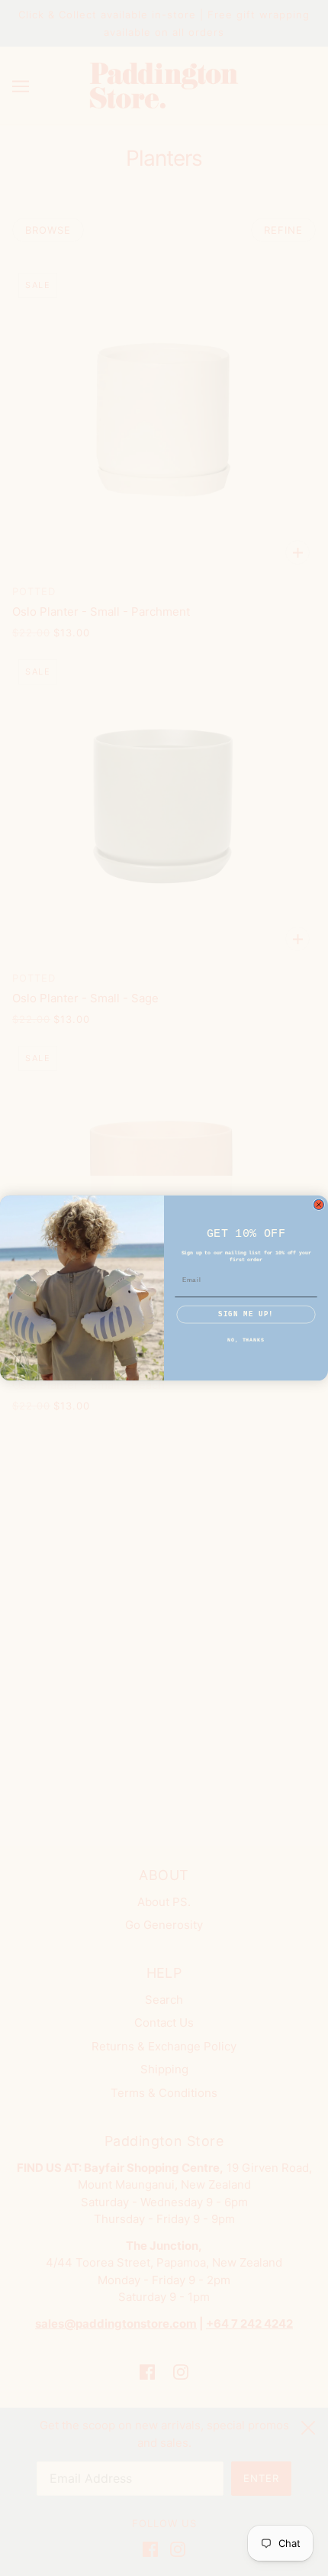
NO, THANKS (246, 1340)
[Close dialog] (318, 1204)
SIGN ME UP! (246, 1315)
